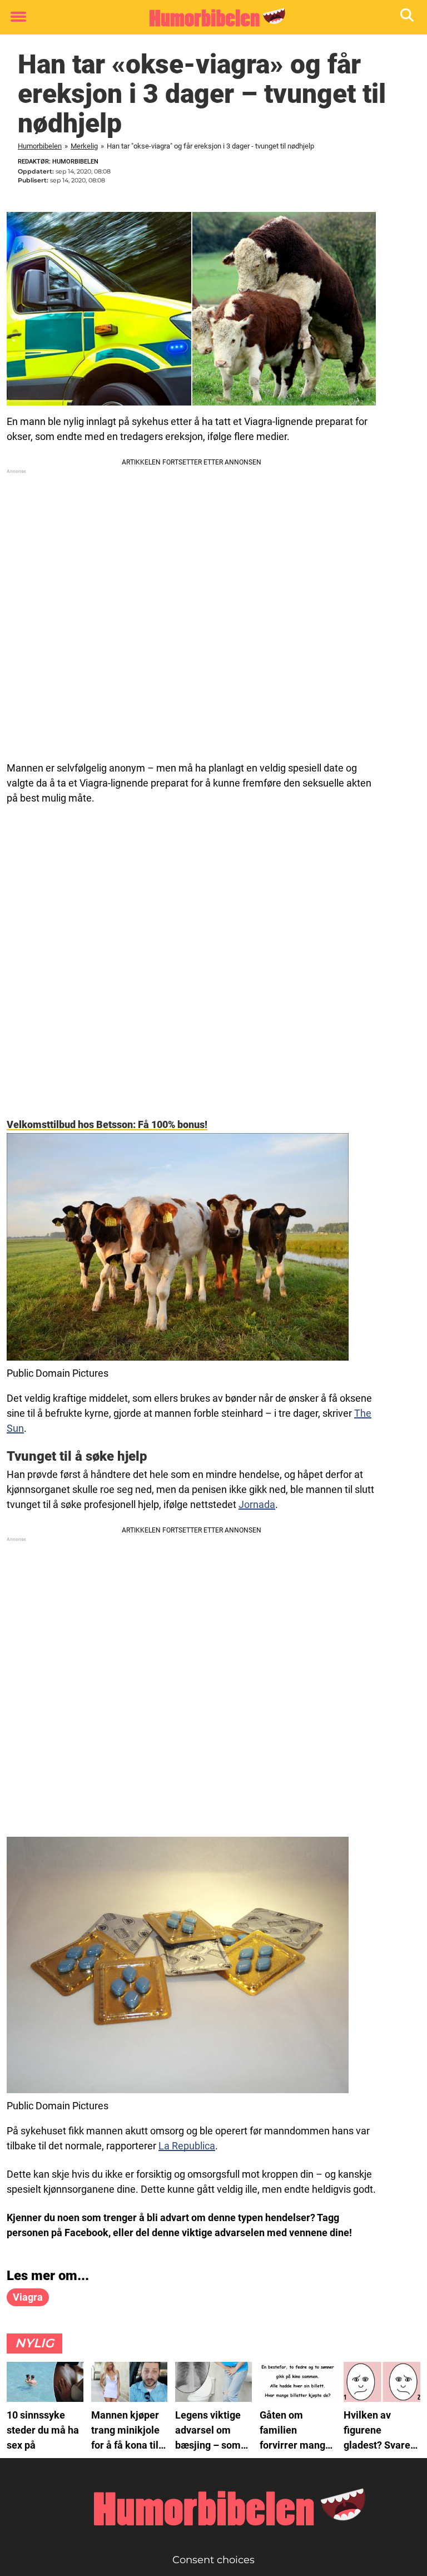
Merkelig (84, 146)
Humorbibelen (40, 146)
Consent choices (213, 2560)
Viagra (28, 2297)
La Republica (187, 2146)
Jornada (257, 1504)
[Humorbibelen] (209, 18)
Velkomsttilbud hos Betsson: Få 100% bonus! (107, 1124)
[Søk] (408, 18)
